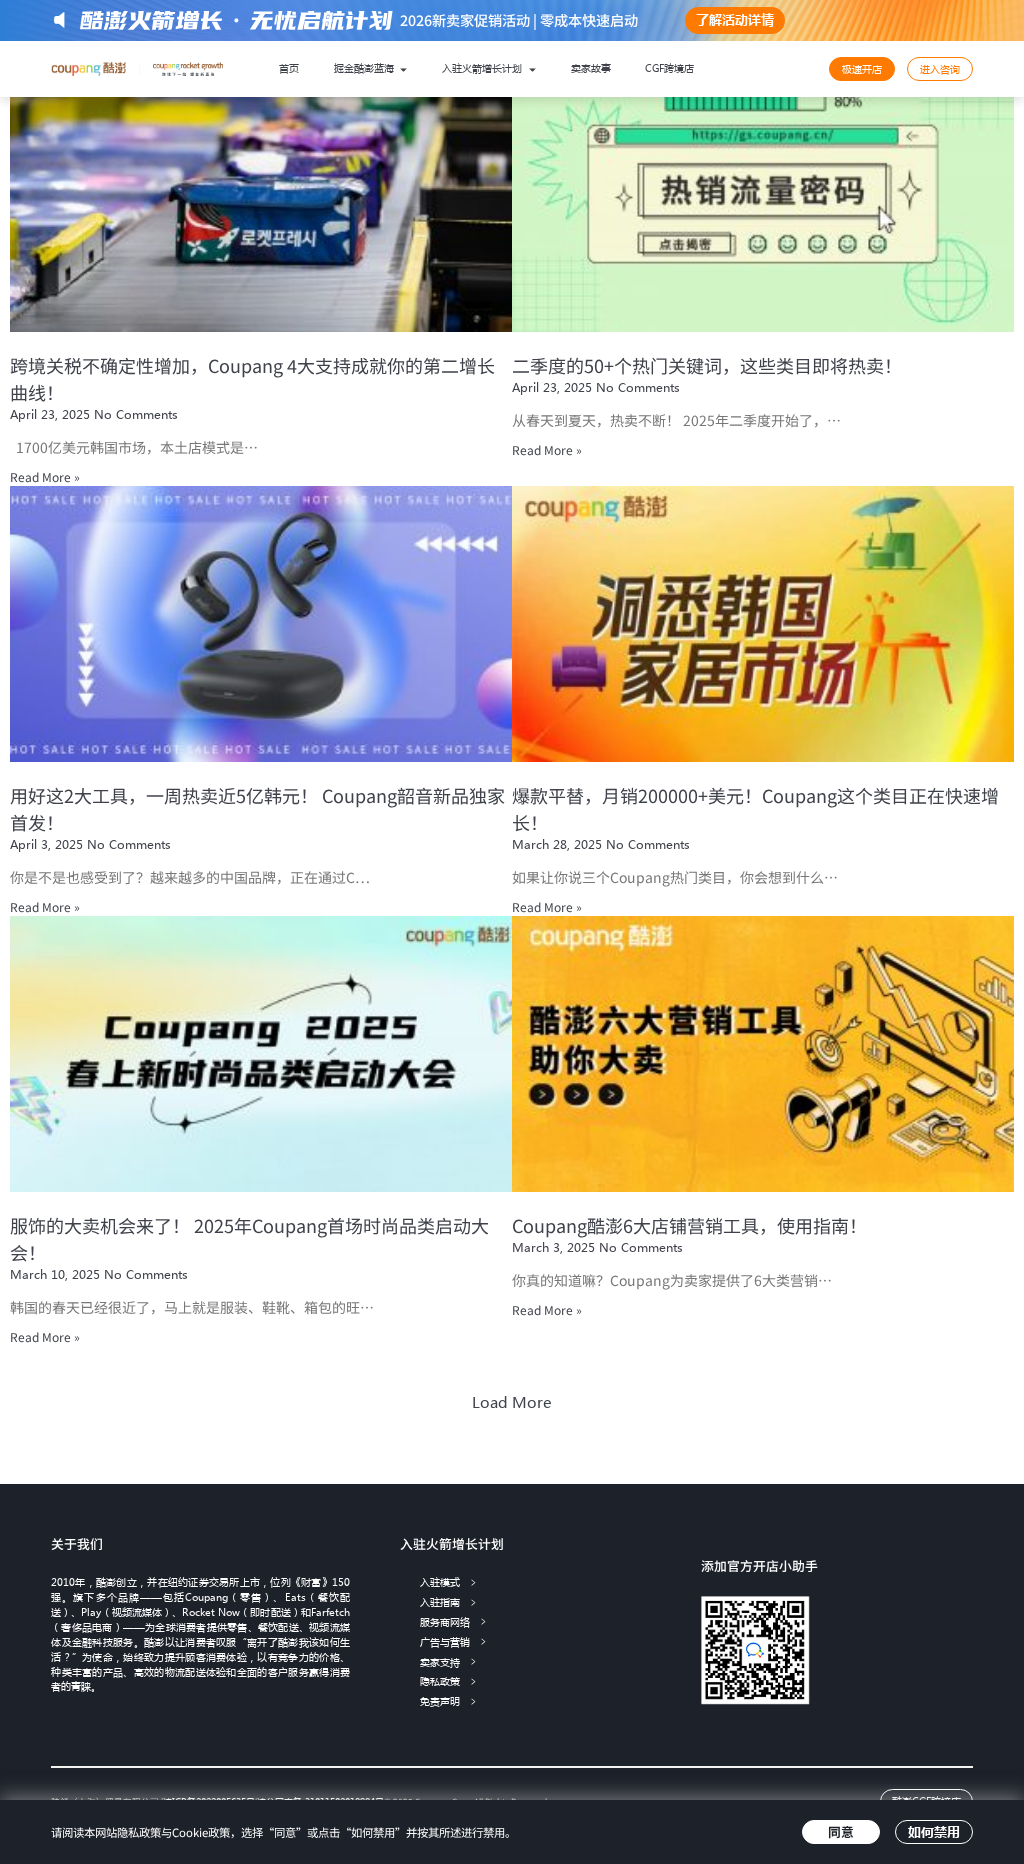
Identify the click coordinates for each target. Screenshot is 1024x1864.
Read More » (45, 476)
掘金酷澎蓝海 (365, 68)
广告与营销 (445, 1642)
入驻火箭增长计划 (483, 68)
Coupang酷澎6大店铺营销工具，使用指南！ (689, 1225)
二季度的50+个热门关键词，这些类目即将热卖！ (707, 365)
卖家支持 (440, 1662)
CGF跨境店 (669, 68)
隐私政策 (440, 1681)
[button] (512, 1402)
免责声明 (440, 1701)
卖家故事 (591, 68)
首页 (289, 68)
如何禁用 (934, 1831)
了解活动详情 (735, 19)
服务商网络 (445, 1622)
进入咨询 (940, 69)
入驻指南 (440, 1602)
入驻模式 (440, 1582)
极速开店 (862, 69)
